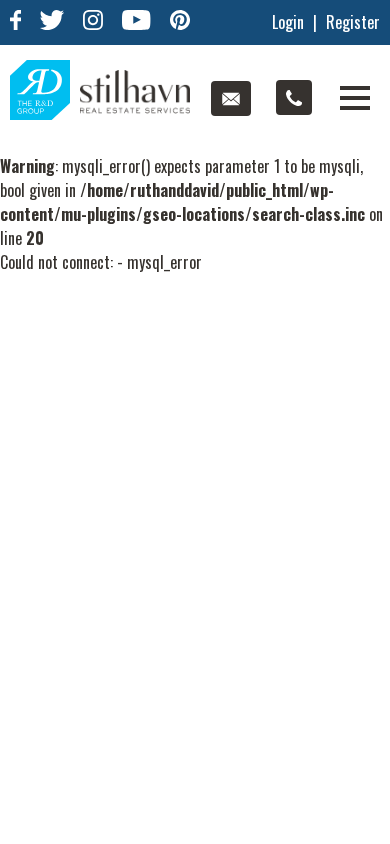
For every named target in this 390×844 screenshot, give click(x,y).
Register (353, 22)
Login (288, 22)
